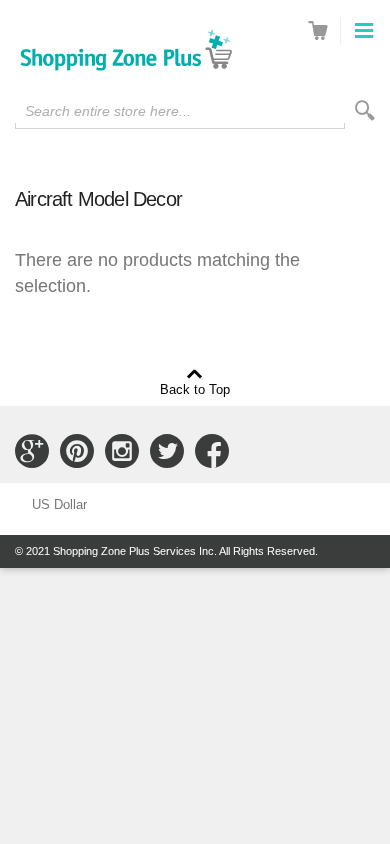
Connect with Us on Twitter (167, 451)
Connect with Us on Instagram (122, 451)
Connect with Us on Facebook (212, 451)
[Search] (365, 110)
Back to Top (195, 389)
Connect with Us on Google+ (32, 451)
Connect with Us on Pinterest (77, 451)
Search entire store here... (108, 111)
